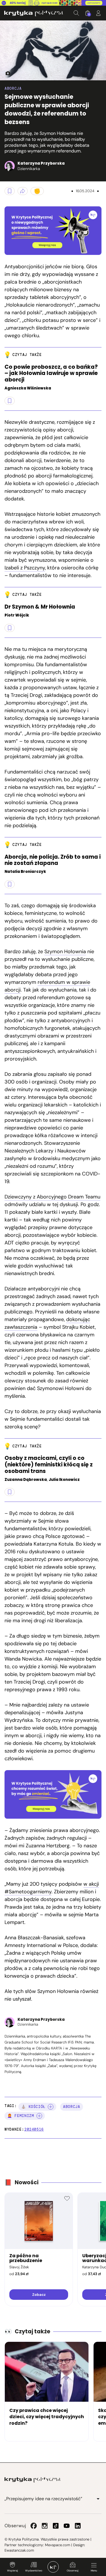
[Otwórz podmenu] (98, 2499)
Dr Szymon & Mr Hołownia (40, 607)
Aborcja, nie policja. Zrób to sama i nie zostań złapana (53, 860)
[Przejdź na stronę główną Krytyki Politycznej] (33, 2480)
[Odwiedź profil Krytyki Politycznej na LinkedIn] (78, 2526)
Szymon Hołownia (65, 951)
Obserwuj (73, 2571)
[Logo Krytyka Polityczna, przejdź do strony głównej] (34, 13)
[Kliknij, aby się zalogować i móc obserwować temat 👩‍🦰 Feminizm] (39, 2116)
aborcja (72, 2107)
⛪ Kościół (33, 2107)
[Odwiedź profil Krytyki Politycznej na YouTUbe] (67, 2526)
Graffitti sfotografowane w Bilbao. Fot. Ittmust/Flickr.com (6, 74)
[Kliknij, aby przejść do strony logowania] (98, 13)
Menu (94, 2571)
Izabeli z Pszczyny (25, 568)
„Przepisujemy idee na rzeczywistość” (43, 2499)
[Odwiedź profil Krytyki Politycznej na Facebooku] (34, 2526)
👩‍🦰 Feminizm (21, 2116)
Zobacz (39, 2295)
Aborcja (13, 88)
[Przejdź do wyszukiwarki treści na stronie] (76, 13)
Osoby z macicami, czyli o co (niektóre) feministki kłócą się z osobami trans (49, 1465)
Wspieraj (12, 2571)
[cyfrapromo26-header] (53, 3)
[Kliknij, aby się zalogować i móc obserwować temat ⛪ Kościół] (51, 2107)
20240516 (34, 2129)
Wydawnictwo (34, 2571)
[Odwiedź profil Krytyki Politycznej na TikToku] (56, 2526)
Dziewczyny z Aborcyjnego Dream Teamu (52, 1197)
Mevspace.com (58, 2545)
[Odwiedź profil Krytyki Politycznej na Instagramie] (45, 2526)
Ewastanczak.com (19, 2550)
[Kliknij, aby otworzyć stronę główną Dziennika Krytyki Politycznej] (53, 2567)
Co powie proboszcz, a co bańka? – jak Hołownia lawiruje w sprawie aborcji (51, 374)
